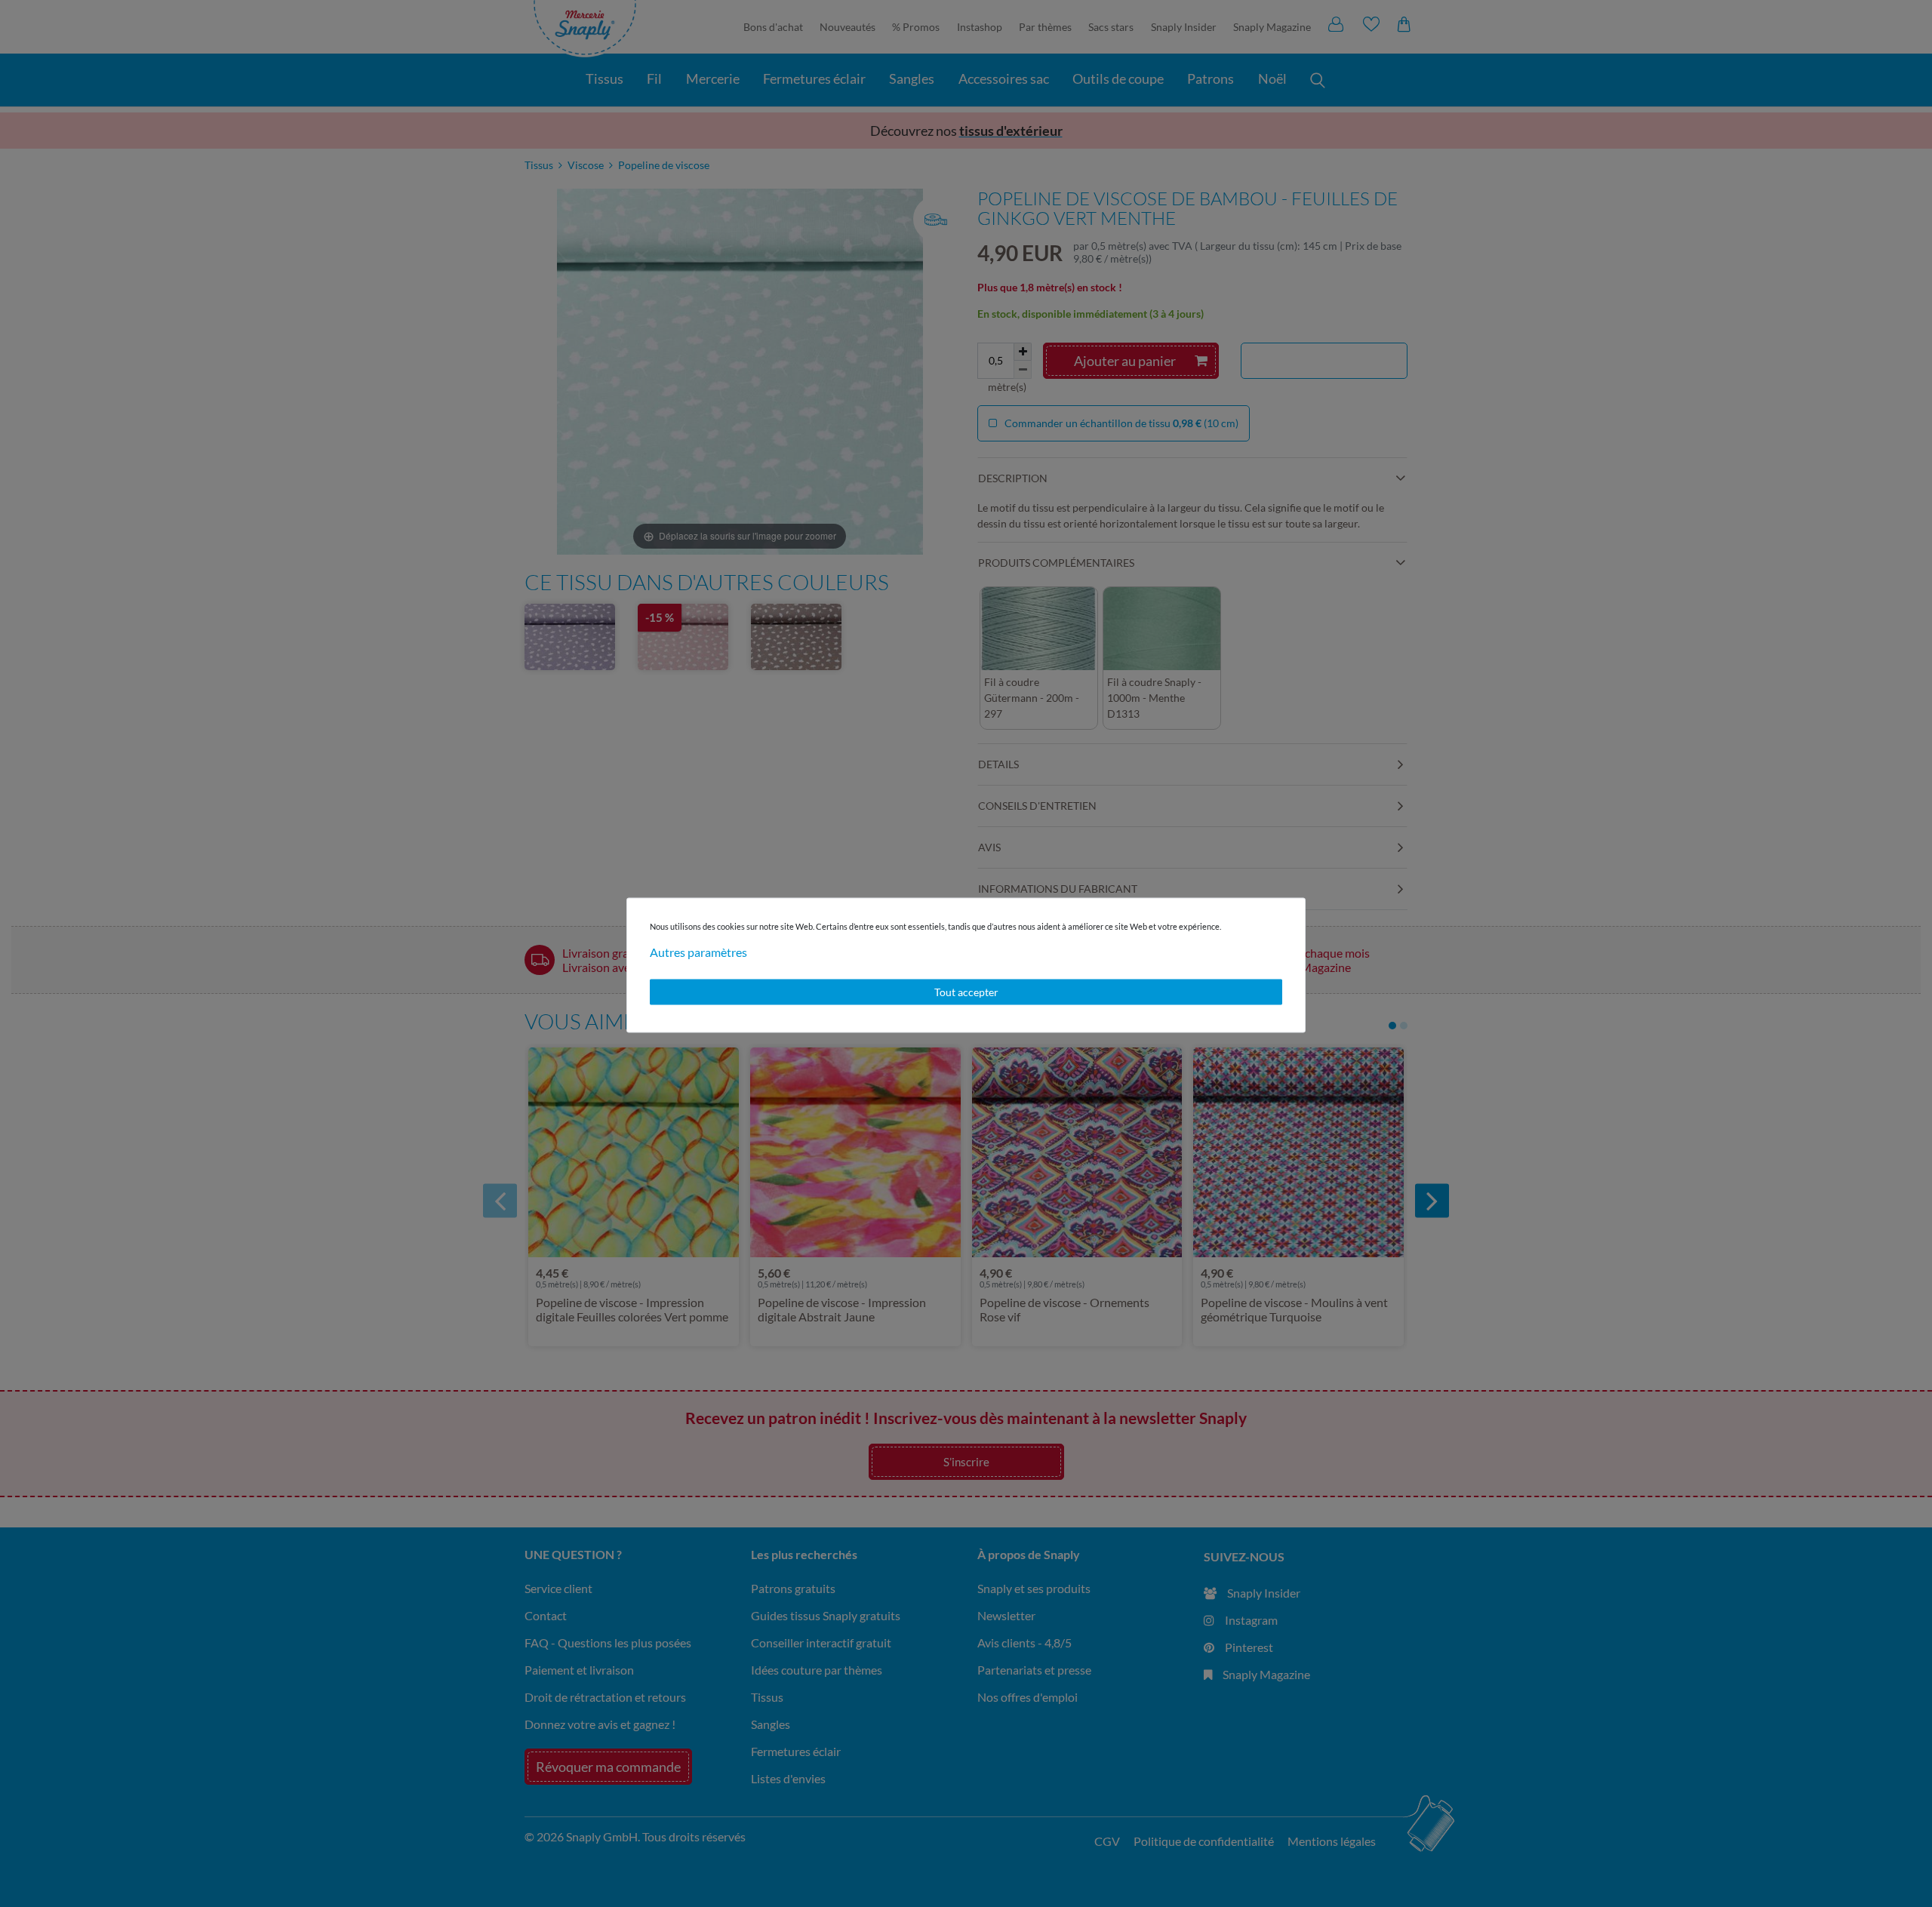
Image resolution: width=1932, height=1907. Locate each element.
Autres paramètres (698, 952)
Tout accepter (966, 992)
